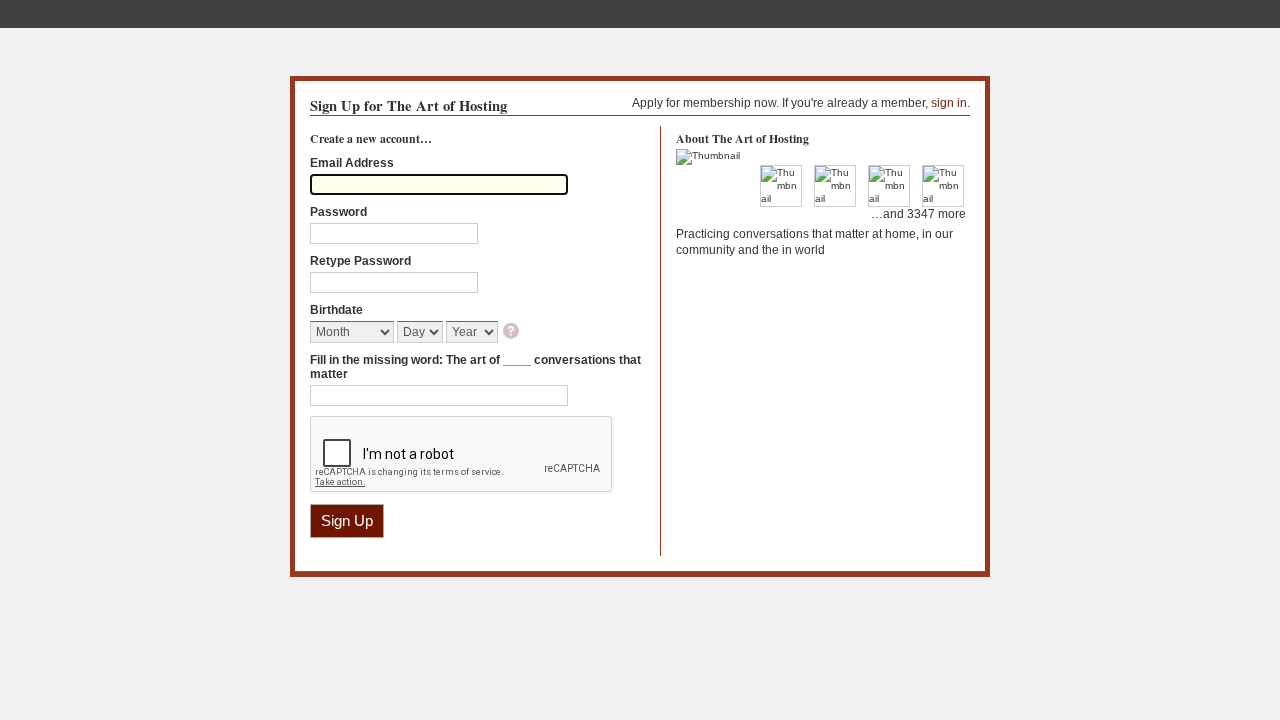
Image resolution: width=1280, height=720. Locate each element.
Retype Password (360, 261)
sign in (949, 103)
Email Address (352, 163)
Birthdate (336, 310)
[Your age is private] (512, 332)
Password (338, 212)
